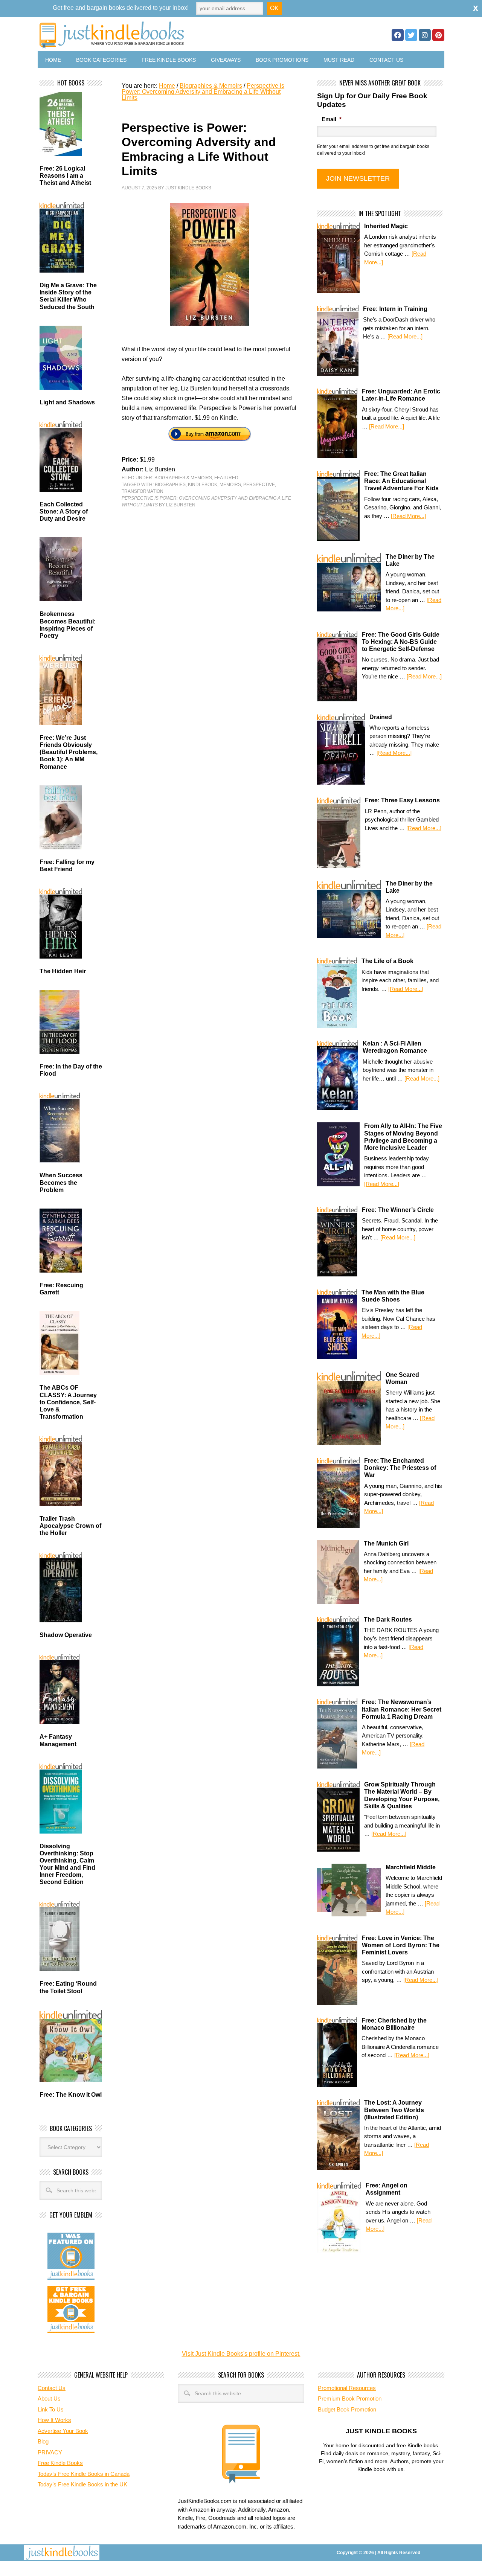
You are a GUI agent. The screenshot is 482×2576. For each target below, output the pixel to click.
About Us (49, 2398)
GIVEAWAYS (226, 60)
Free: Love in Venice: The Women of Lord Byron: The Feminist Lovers (401, 1945)
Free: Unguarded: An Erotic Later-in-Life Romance (401, 395)
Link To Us (51, 2409)
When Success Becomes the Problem (61, 1182)
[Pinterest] (438, 35)
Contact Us (386, 60)
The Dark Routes (388, 1620)
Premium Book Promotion (350, 2398)
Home (53, 60)
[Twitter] (411, 35)
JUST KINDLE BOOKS (171, 35)
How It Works (54, 2420)
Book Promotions (282, 60)
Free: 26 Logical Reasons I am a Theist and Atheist (65, 176)
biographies (170, 485)
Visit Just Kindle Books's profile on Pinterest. (241, 2354)
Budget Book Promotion (347, 2409)
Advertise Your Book (63, 2431)
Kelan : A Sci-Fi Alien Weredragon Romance (395, 1047)
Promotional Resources (347, 2388)
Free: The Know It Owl (71, 2095)
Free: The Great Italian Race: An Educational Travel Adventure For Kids (401, 481)
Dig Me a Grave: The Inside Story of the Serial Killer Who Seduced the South (68, 296)
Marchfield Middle (411, 1867)
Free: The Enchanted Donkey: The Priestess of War (400, 1468)
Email (332, 119)
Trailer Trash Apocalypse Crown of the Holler (70, 1526)
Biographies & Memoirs (183, 478)
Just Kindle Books (188, 188)
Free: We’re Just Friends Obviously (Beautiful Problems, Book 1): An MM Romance (69, 752)
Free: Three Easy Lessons (402, 800)
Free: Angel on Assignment (387, 2189)
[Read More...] (405, 336)
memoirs (230, 485)
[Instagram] (425, 35)
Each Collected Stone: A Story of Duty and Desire (64, 511)
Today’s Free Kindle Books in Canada (84, 2474)
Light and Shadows (67, 402)
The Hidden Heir (63, 971)
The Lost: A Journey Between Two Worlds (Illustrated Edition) (394, 2110)
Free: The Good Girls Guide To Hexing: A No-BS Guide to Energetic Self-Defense (401, 642)
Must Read (339, 60)
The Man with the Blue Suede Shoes (393, 1296)
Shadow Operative (66, 1635)
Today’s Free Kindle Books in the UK (82, 2484)
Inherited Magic (386, 226)
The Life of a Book (387, 961)
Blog (43, 2441)
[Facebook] (398, 35)
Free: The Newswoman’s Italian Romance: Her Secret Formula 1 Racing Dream (402, 1709)
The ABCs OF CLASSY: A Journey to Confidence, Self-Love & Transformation (68, 1402)
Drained (381, 717)
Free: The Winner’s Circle (398, 1210)
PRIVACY (50, 2452)
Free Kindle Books (169, 60)
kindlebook (203, 485)
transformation (143, 491)
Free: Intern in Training (395, 309)
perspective (259, 485)
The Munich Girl (386, 1543)
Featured (226, 478)
